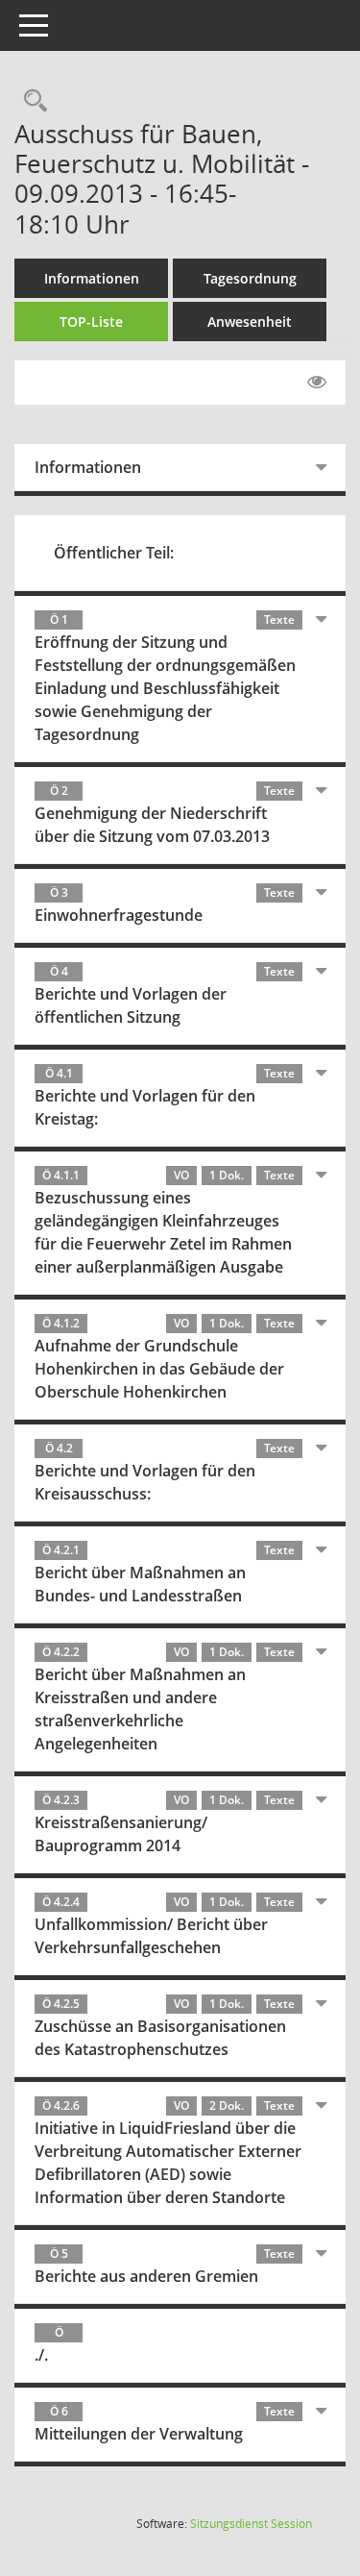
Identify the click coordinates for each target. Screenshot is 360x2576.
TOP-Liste (91, 322)
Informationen (92, 278)
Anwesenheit (250, 322)
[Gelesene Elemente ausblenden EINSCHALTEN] (317, 383)
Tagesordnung (250, 278)
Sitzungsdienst (251, 2524)
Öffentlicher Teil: (114, 553)
